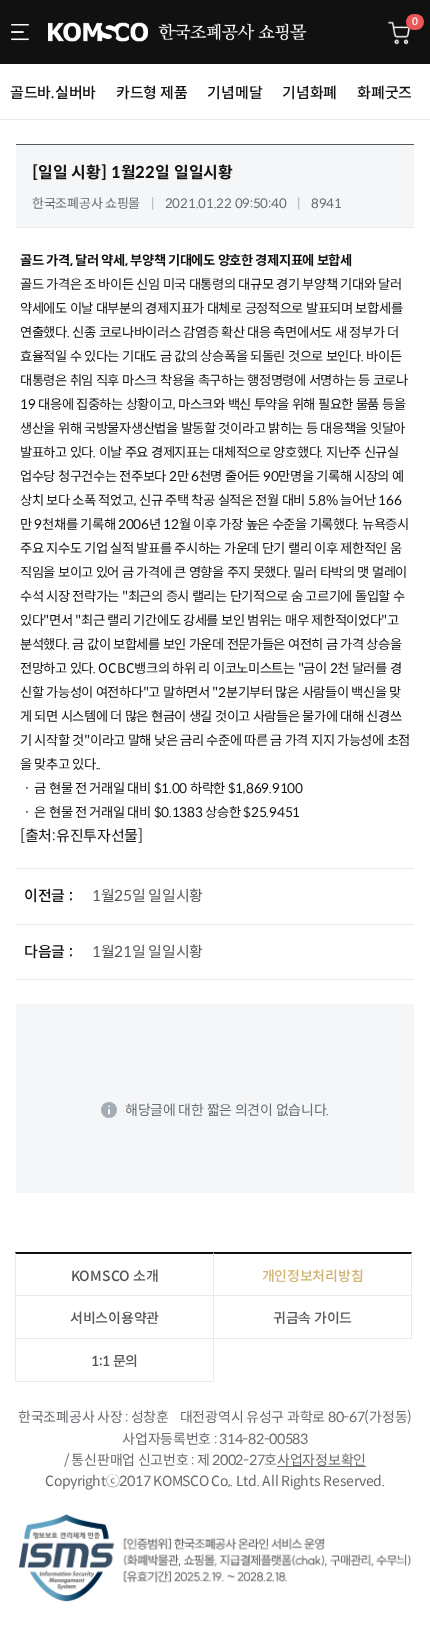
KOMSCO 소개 (114, 1276)
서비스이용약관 (114, 1318)
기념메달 (234, 92)
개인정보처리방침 (313, 1276)
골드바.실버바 (53, 92)
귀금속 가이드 (312, 1318)
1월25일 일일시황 (147, 895)
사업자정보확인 (321, 1460)
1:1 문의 (114, 1361)
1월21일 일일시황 (147, 951)
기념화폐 (309, 92)
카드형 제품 (151, 92)
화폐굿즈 (384, 92)
